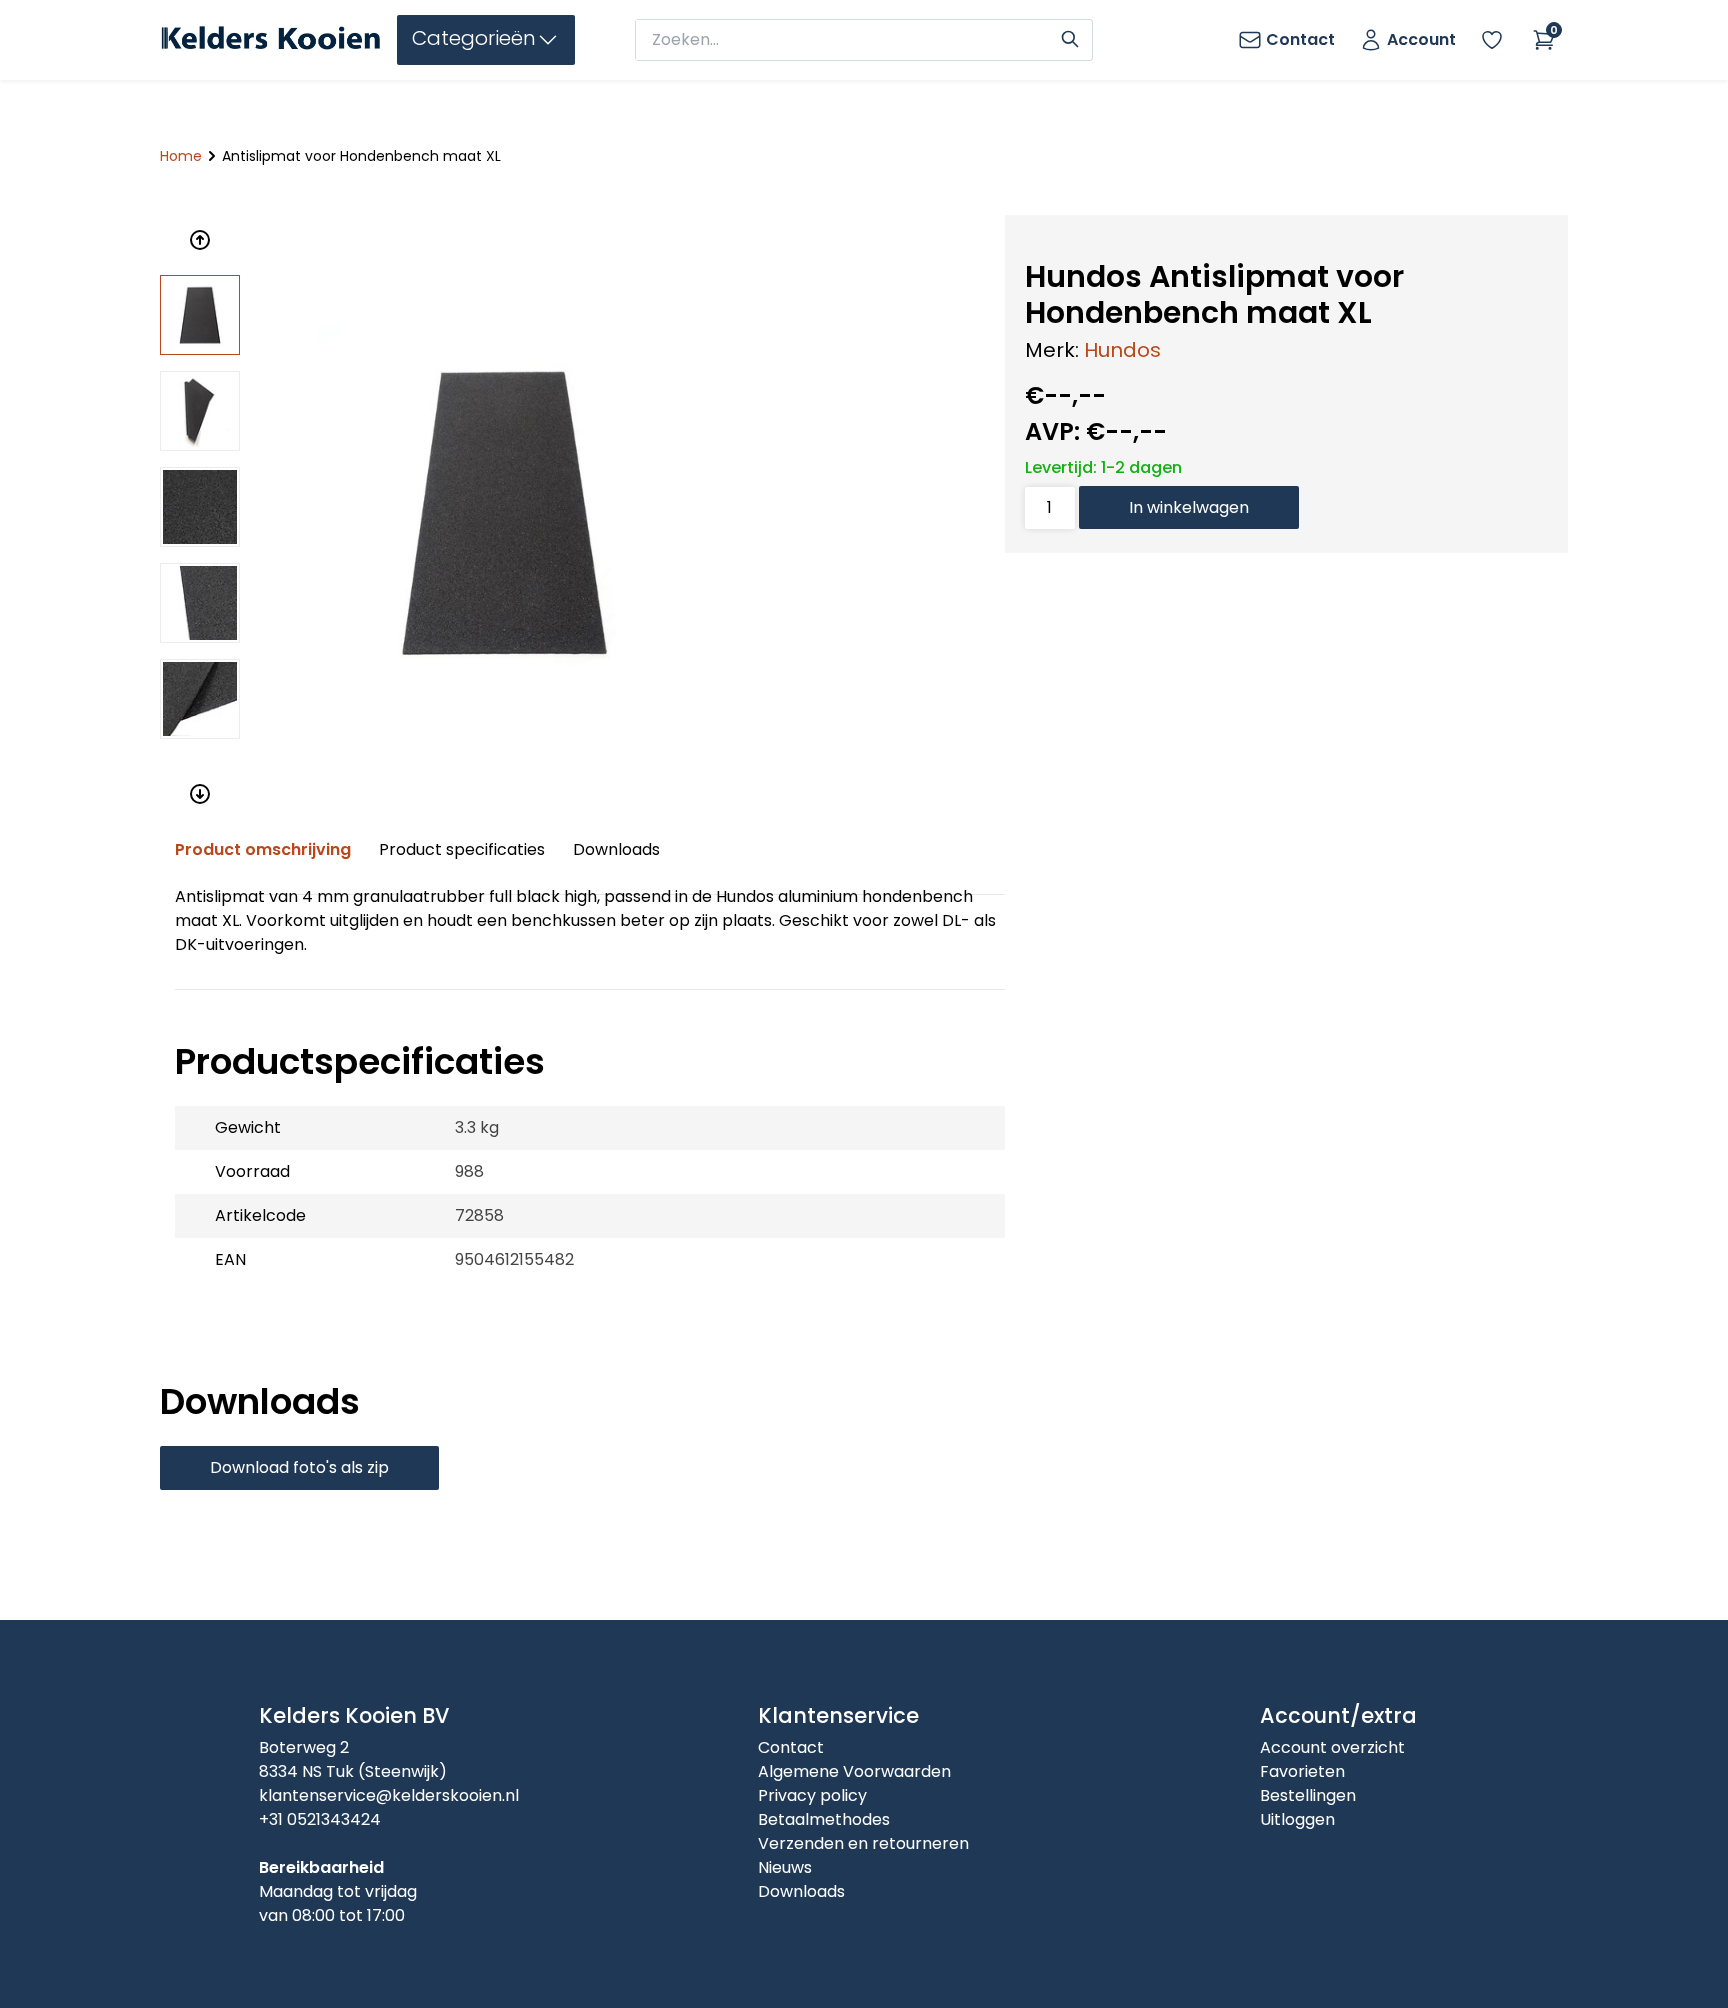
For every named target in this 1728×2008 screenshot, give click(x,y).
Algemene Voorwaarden (854, 1771)
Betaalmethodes (824, 1819)
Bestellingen (1308, 1795)
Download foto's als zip (299, 1467)
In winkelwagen (1189, 507)
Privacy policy (812, 1795)
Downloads (616, 849)
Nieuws (785, 1867)
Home (181, 156)
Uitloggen (1297, 1819)
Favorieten (1302, 1771)
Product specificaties (462, 849)
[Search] (1070, 37)
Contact (791, 1747)
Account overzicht (1332, 1747)
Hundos (1122, 350)
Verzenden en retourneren (863, 1843)
